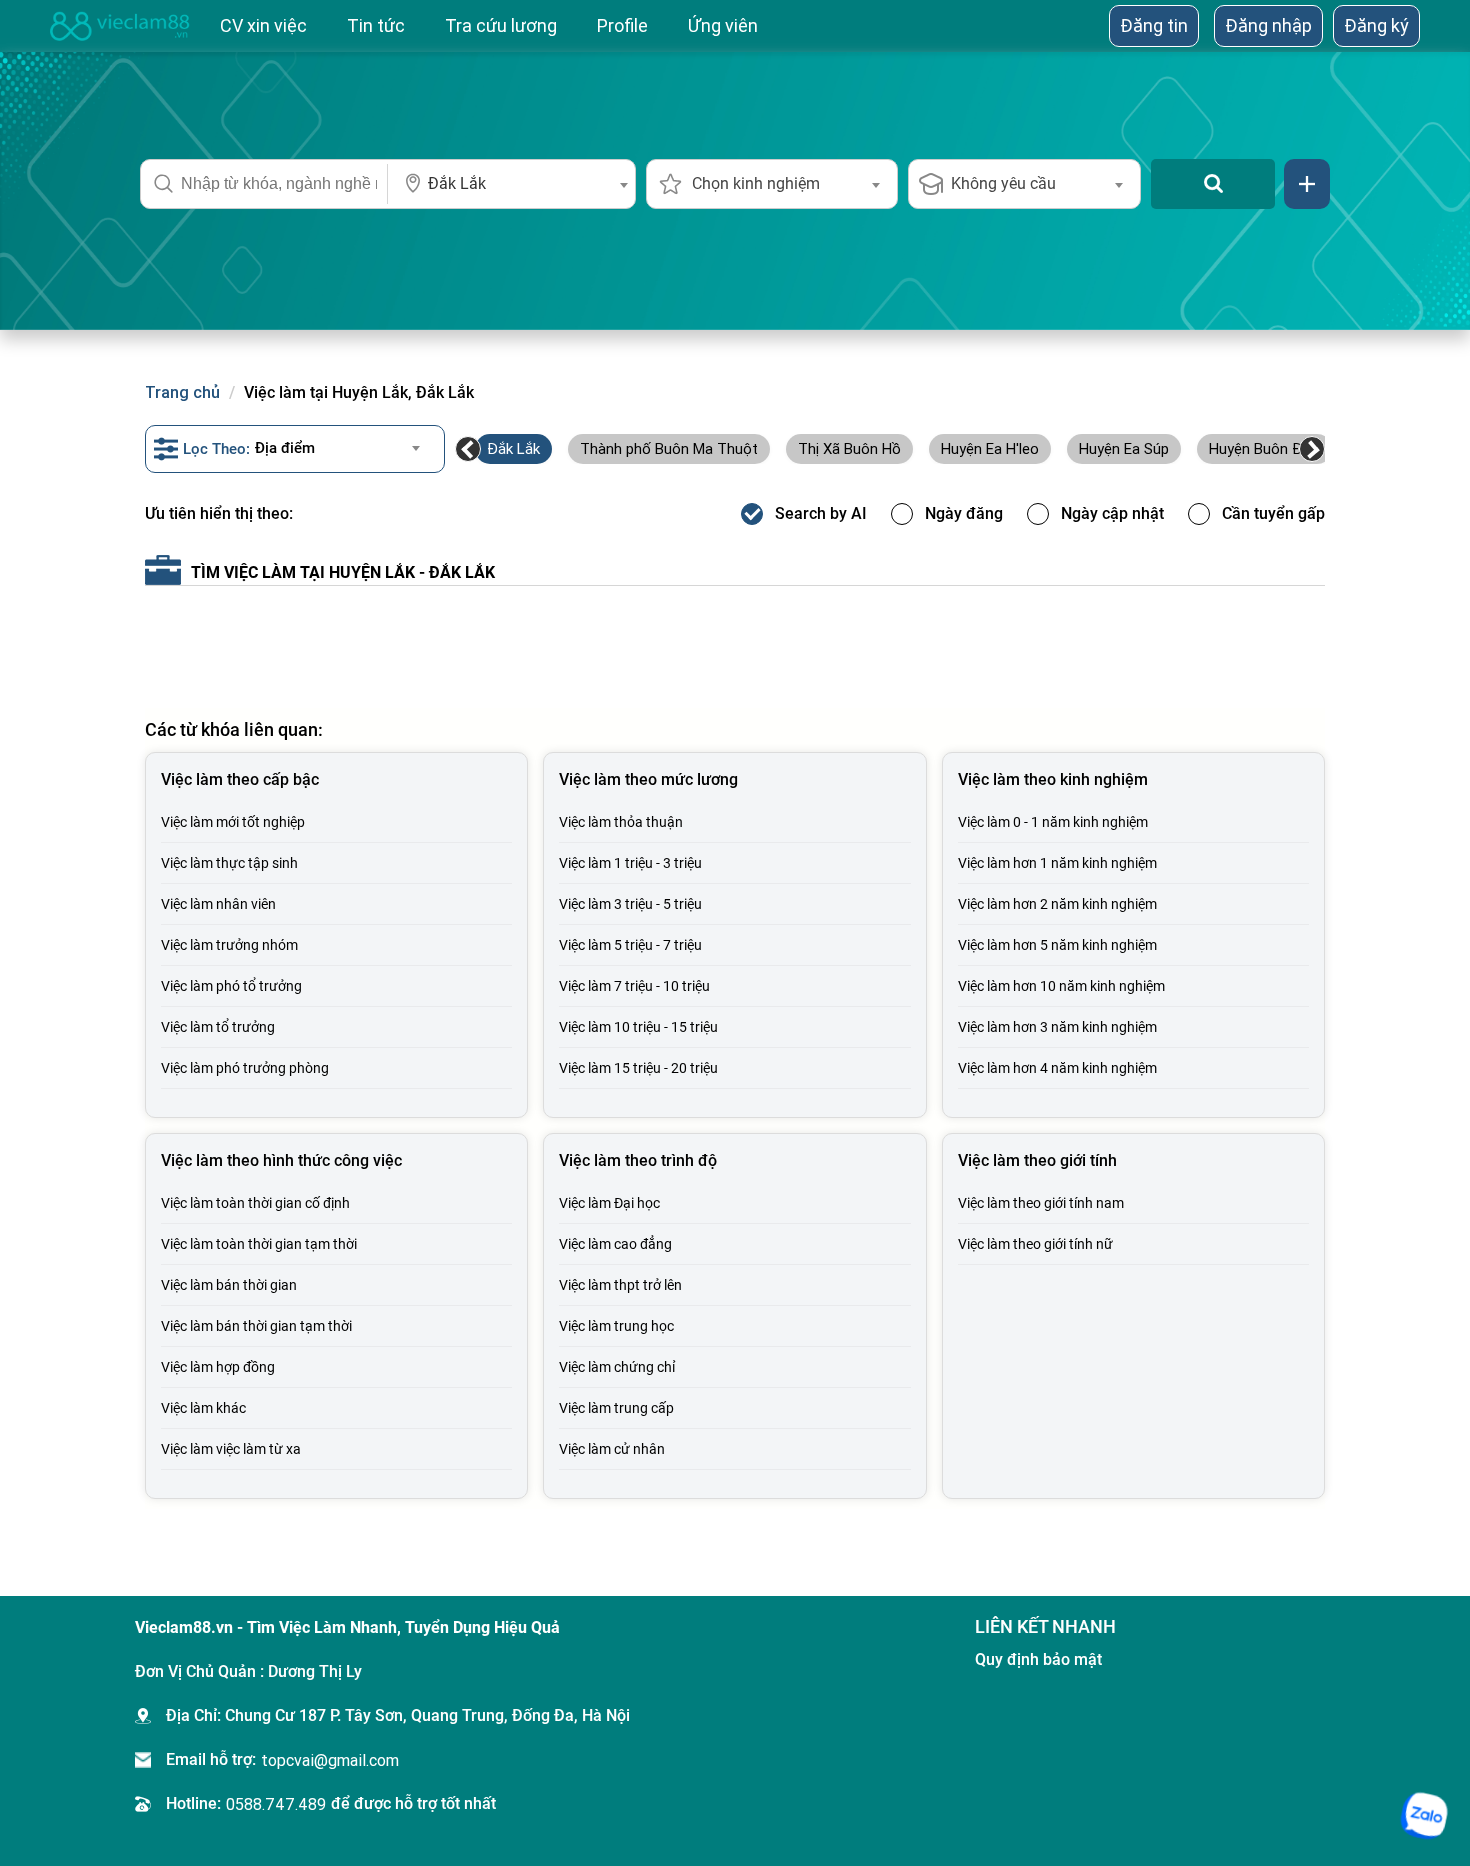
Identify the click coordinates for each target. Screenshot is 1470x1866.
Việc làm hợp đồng (218, 1367)
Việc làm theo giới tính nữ (1035, 1244)
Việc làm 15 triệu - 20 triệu (638, 1068)
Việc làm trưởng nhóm (229, 945)
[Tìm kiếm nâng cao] (1307, 184)
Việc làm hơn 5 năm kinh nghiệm (1057, 945)
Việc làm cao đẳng (615, 1244)
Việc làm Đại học (609, 1203)
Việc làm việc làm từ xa (231, 1449)
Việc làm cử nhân (612, 1449)
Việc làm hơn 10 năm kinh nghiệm (1061, 986)
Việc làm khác (203, 1408)
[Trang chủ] (120, 26)
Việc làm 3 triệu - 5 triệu (630, 904)
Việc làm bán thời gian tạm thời (256, 1326)
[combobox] (511, 184)
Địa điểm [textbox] (285, 448)
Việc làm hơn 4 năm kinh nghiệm (1057, 1068)
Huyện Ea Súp (1124, 448)
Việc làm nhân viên (218, 904)
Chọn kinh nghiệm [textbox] (756, 183)
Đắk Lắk (513, 448)
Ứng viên (723, 25)
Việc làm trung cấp (616, 1408)
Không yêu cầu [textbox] (1003, 183)
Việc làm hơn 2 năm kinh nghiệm (1057, 904)
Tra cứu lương (501, 25)
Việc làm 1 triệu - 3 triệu (630, 863)
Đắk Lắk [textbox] (457, 183)
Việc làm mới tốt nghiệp (233, 822)
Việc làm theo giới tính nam (1041, 1203)
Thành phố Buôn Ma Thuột (669, 448)
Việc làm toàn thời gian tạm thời (259, 1244)
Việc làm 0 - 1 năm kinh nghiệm (1053, 822)
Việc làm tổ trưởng (218, 1027)
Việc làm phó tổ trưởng (231, 986)
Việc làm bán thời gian (229, 1285)
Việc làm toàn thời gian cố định (255, 1203)
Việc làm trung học (616, 1326)
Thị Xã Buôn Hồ (849, 448)
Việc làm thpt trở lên (620, 1285)
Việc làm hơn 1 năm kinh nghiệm (1057, 863)
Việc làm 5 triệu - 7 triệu (630, 945)
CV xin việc (263, 25)
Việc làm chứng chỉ (617, 1367)
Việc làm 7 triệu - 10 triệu (634, 986)
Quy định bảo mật (1038, 1659)
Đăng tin (1154, 25)
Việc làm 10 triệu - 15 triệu (638, 1027)
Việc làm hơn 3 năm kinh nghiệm (1057, 1027)
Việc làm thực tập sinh (229, 863)
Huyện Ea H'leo (990, 448)
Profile (622, 25)
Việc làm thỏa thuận (621, 822)
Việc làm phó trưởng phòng (245, 1068)
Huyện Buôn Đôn (1264, 448)
